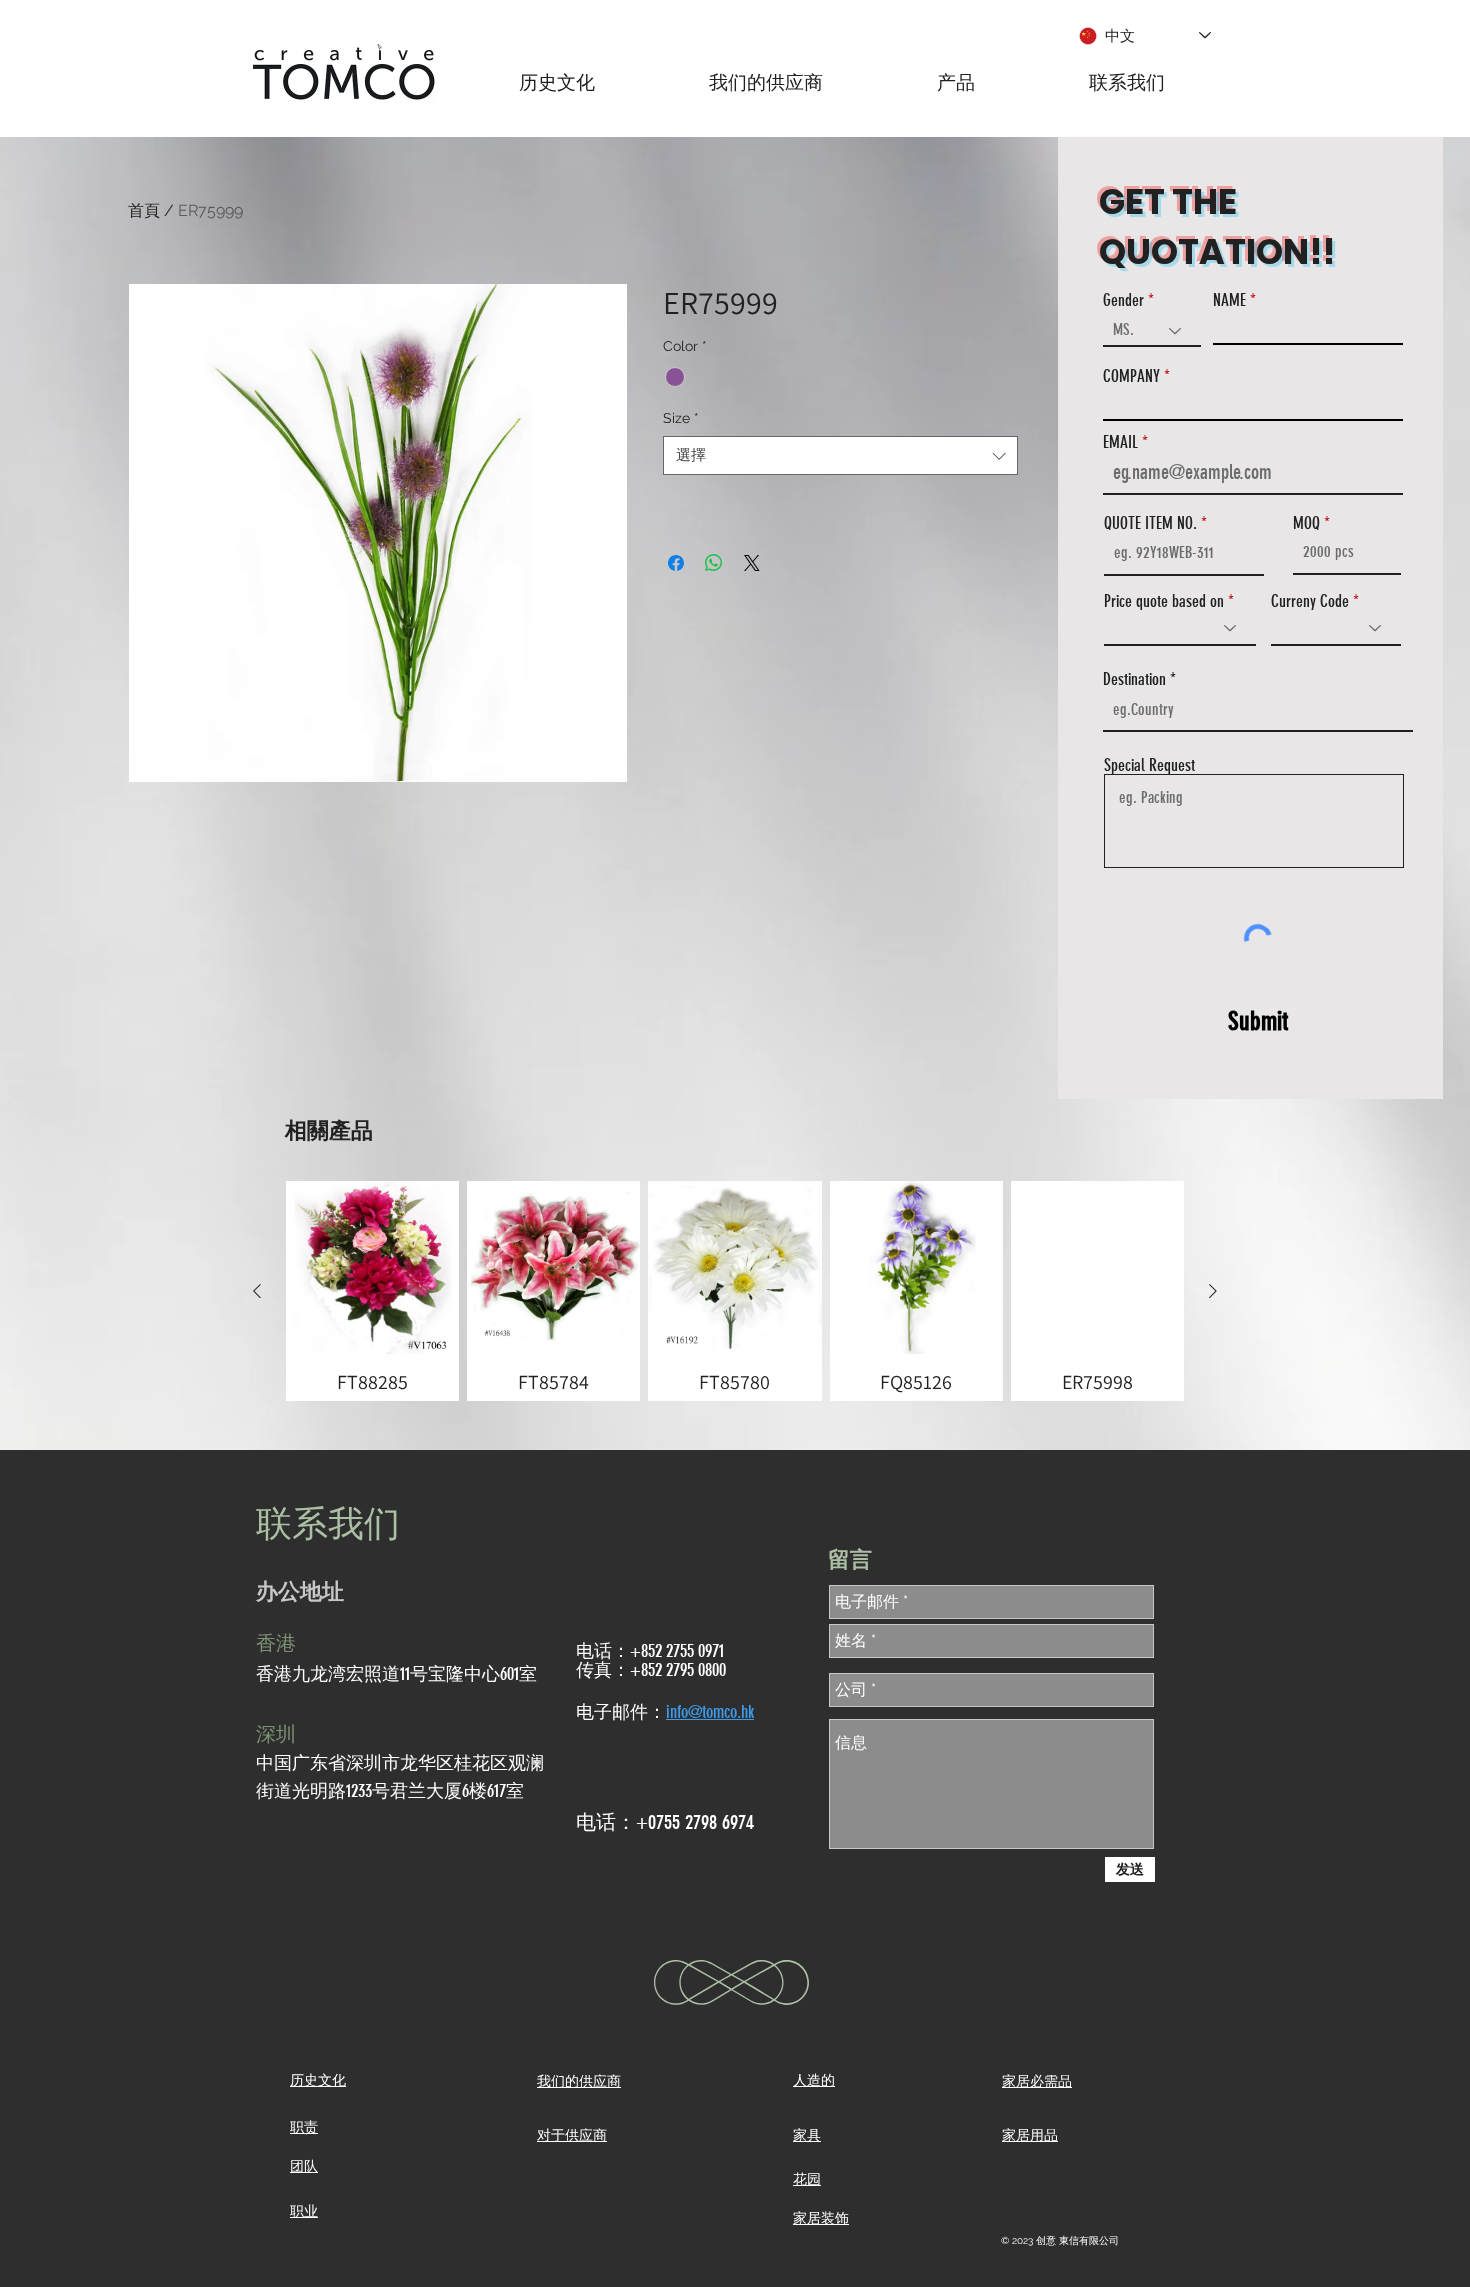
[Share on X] (752, 563)
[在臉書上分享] (676, 563)
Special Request (1149, 765)
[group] (735, 1291)
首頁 (144, 210)
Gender (1123, 300)
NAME (1229, 300)
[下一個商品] (1213, 1291)
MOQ (1306, 523)
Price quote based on (1164, 601)
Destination (1134, 679)
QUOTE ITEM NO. (1150, 523)
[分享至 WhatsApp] (714, 563)
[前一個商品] (257, 1291)
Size (681, 418)
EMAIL (1120, 442)
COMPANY (1131, 376)
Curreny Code (1310, 601)
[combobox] (840, 455)
